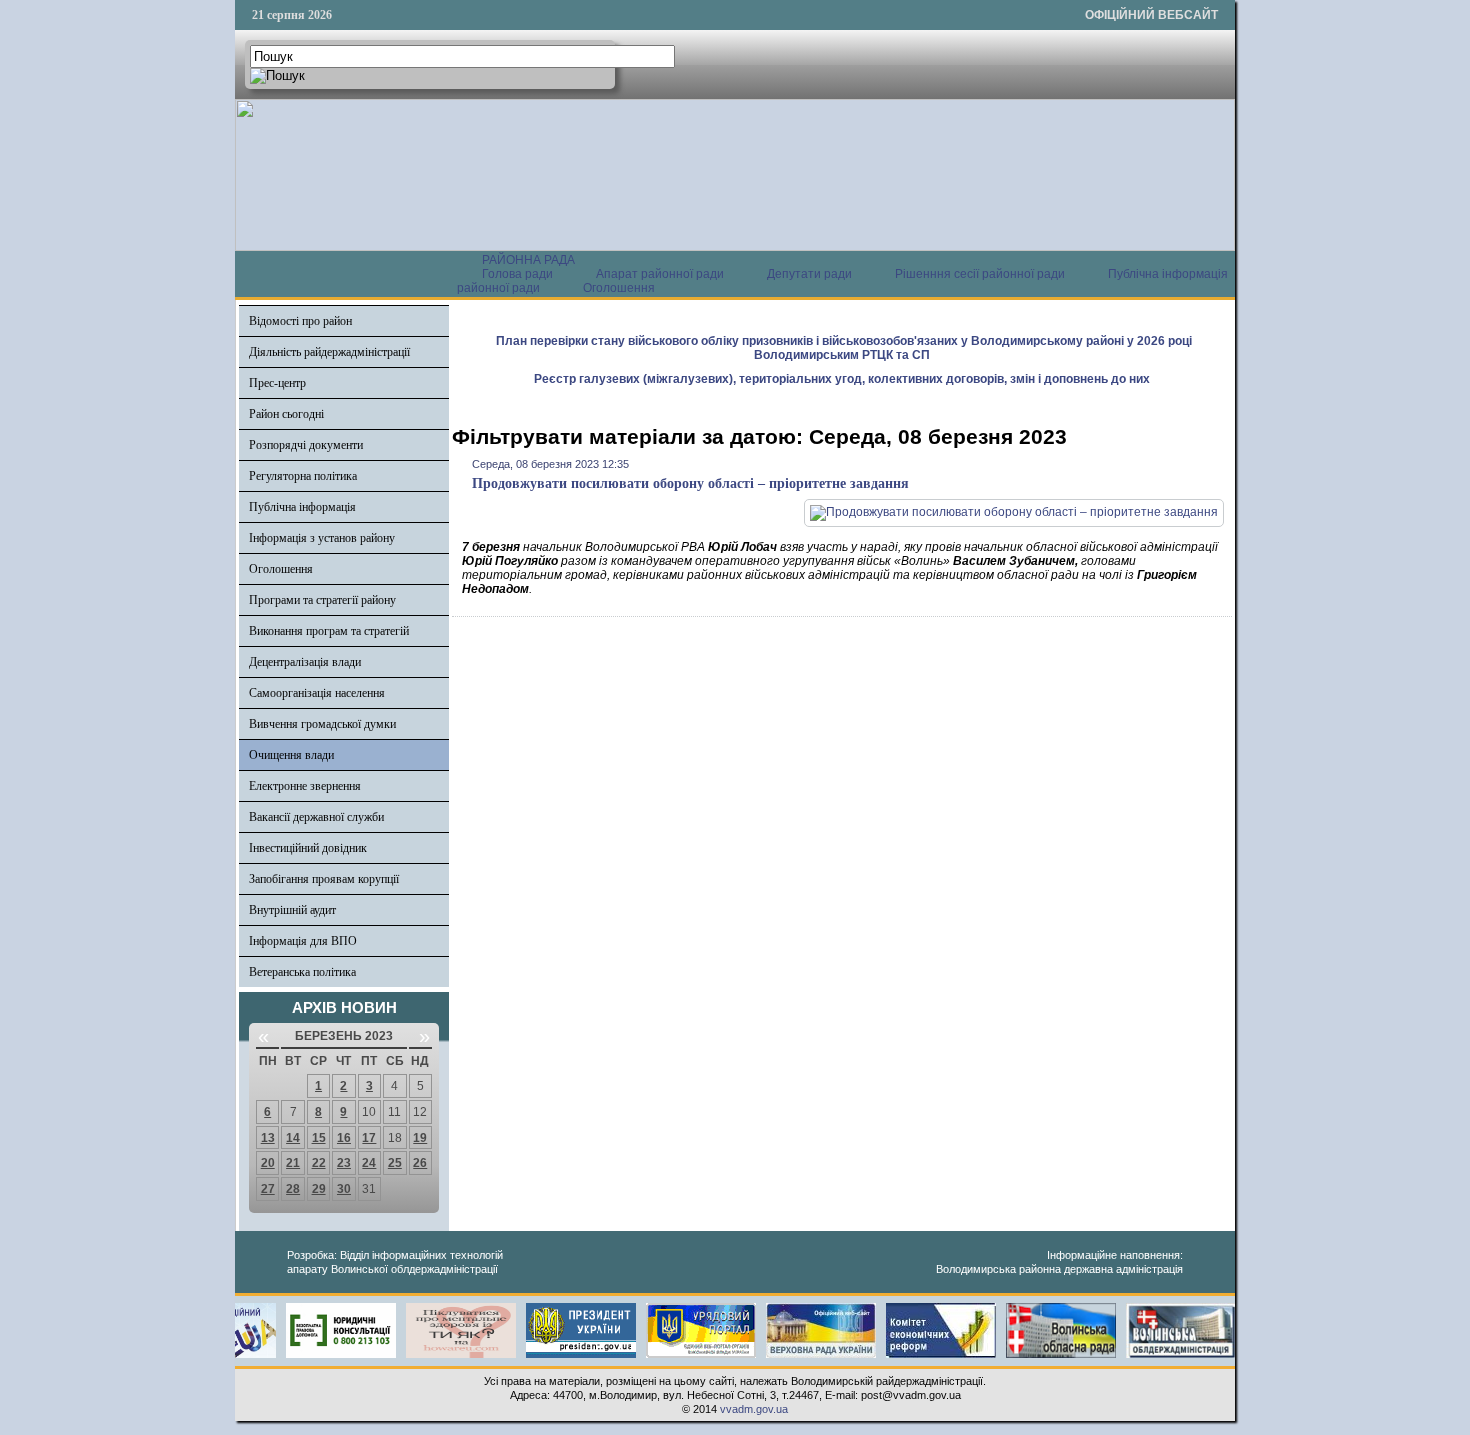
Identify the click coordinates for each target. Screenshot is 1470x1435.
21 (293, 1163)
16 (344, 1138)
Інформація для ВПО (303, 941)
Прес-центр (277, 383)
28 (293, 1189)
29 (319, 1189)
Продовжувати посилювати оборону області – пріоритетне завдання (690, 483)
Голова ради (517, 274)
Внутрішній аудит (292, 910)
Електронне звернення (305, 786)
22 (319, 1163)
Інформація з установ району (322, 538)
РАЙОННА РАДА (528, 260)
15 (319, 1138)
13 (268, 1138)
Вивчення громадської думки (322, 724)
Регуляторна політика (303, 476)
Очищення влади (291, 755)
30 (344, 1189)
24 (369, 1163)
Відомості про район (300, 321)
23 (344, 1163)
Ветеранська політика (302, 972)
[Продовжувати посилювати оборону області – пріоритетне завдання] (1014, 512)
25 (395, 1163)
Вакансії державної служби (316, 817)
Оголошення (619, 288)
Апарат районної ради (660, 274)
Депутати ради (809, 274)
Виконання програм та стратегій (329, 631)
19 (420, 1138)
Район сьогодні (286, 414)
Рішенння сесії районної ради (980, 274)
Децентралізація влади (305, 662)
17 (369, 1138)
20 (268, 1163)
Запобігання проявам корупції (324, 879)
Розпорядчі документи (306, 445)
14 (293, 1138)
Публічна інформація (302, 507)
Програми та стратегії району (322, 600)
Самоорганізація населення (317, 693)
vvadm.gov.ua (754, 1409)
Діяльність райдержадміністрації (329, 352)
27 (268, 1189)
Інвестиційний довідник (308, 848)
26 (420, 1163)
